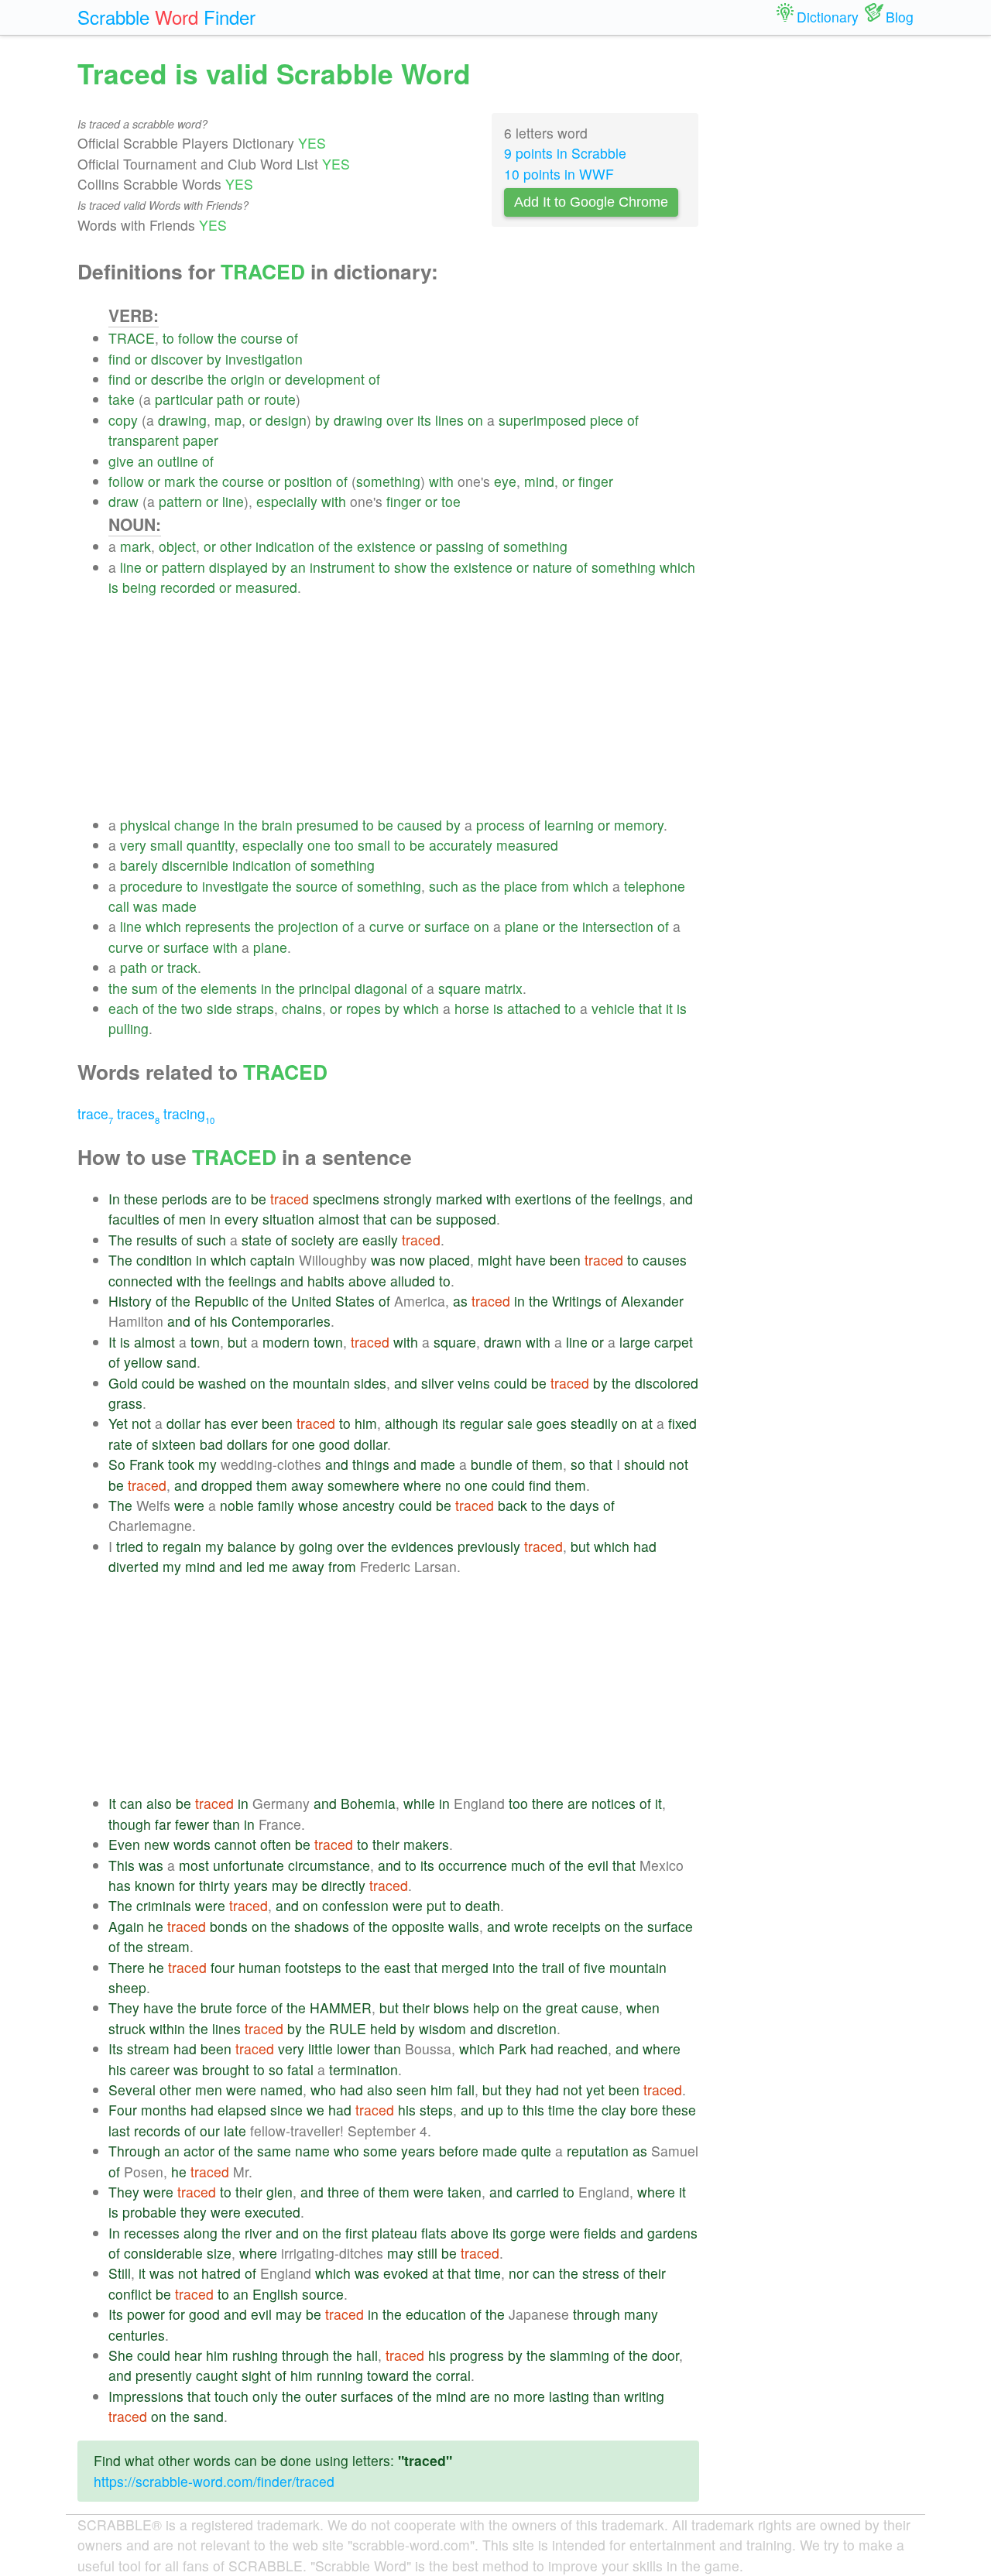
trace (95, 1113)
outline (178, 461)
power (146, 2314)
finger (596, 481)
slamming (580, 2355)
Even (124, 1844)
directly (343, 1885)
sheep (127, 1987)
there (548, 1803)
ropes (363, 1008)
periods (185, 1199)
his (219, 1321)
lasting (569, 2396)
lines (449, 420)
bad (211, 1444)
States (355, 1301)
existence (386, 546)
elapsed (242, 2110)
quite (536, 2151)
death (483, 1905)
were (189, 1505)
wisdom (442, 2028)
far (163, 1824)
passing (460, 546)
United (311, 1301)
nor (519, 2273)
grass (125, 1403)
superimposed (542, 420)
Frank (147, 1464)
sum (145, 988)
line (233, 501)
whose (318, 1505)
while (419, 1803)
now (412, 1260)
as (470, 886)
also (159, 1803)
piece (607, 420)
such (444, 886)
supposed (466, 1219)
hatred (221, 2273)
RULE (348, 2028)
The (120, 1240)
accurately (461, 845)
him (366, 1423)
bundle (492, 1464)
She (121, 2355)
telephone (655, 886)
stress (601, 2273)
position (308, 481)
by (214, 359)
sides (370, 1383)
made (179, 906)
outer (321, 2396)
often (276, 1844)
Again (126, 1926)
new (157, 1844)
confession (355, 1905)
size (219, 2253)
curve (387, 926)
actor (199, 2151)
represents (218, 926)
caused (420, 825)
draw (123, 501)
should (645, 1464)
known (155, 1885)
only (265, 2396)
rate (120, 1444)
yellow (143, 1362)
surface (447, 926)
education (436, 2314)
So (117, 1464)
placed (449, 1260)
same (274, 2151)
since (286, 2110)
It (112, 1342)
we (315, 2110)
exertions (543, 1199)
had (645, 1546)
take (122, 399)
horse (472, 1008)
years (251, 1885)
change (197, 825)
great (562, 2007)
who (323, 2090)
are (221, 1199)
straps (255, 1008)
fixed (682, 1423)
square (459, 988)
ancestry (369, 1505)
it (669, 1008)
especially (287, 501)
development (325, 379)
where (422, 1485)
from (555, 886)
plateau (394, 2233)
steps (436, 2110)
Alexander (652, 1301)
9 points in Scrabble (565, 153)
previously (489, 1546)
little (321, 2048)
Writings (577, 1301)
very (133, 845)
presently (164, 2375)
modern (286, 1342)
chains (302, 1008)
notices (614, 1803)
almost (339, 1219)
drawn (503, 1342)
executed (273, 2212)
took (181, 1464)
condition (164, 1260)
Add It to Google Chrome (591, 202)
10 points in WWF (559, 174)
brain (277, 825)
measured (266, 587)
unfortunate (249, 1865)
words (192, 1844)
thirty (214, 1885)
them (547, 1464)
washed (222, 1383)
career (150, 2069)
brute (216, 2007)
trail (553, 1967)
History (130, 1301)
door (665, 2355)
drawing (182, 420)
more (529, 2396)
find (120, 359)
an (146, 461)
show (410, 567)
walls (464, 1926)
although (411, 1423)
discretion (527, 2028)
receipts (576, 1926)
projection (308, 926)
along (201, 2233)
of (292, 338)
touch (231, 2396)
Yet (118, 1423)
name (312, 2151)
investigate (235, 886)
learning (569, 825)
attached (534, 1008)
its (424, 420)
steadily (594, 1423)
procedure (151, 886)
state (257, 1240)
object (177, 546)
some (380, 2151)
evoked (406, 2273)
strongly (408, 1199)
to (168, 338)
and (681, 1199)
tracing (189, 1113)
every (242, 1219)
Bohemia (368, 1803)
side (219, 1008)
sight (256, 2375)
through (597, 2314)
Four (123, 2110)
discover (177, 359)
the (227, 338)
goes (552, 1423)
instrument (342, 567)
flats (434, 2233)
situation (288, 1219)
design (286, 420)
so (578, 1464)
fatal (300, 2069)
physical (145, 825)
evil (598, 1865)
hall (367, 2355)
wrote (531, 1926)
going (316, 1546)
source (317, 886)
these (141, 1199)
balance (252, 1546)
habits (326, 1281)
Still (120, 2273)
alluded (413, 1281)
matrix (504, 988)
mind (539, 481)
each (123, 1008)
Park (513, 2048)
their (386, 1844)
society (313, 1240)
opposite (418, 1926)
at (647, 1423)
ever (244, 1423)
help (486, 2007)
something (388, 481)
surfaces (367, 2396)
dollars (247, 1444)
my (207, 1464)
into (504, 1967)
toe (451, 501)
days (585, 1505)
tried (130, 1546)
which (677, 567)
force (252, 2007)
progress (477, 2355)
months (164, 2110)
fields (600, 2233)
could (158, 1383)
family (276, 1505)
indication (285, 546)
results (157, 1240)
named (281, 2090)
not (141, 1423)
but (237, 1342)
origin (248, 379)
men (192, 1219)
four (223, 1967)
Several (132, 2090)
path (230, 399)
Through (134, 2151)
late (235, 2131)
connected (141, 1281)
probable (149, 2212)
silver (437, 1383)
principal (325, 988)
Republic (221, 1301)
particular (184, 399)
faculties (134, 1219)
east (397, 1967)
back (513, 1505)
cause (600, 2007)
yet (595, 2090)
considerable (163, 2253)
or (141, 359)
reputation (598, 2151)
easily (380, 1240)
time (561, 2110)
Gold (123, 1383)
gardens (672, 2233)
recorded (188, 587)
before (459, 2151)
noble (237, 1505)
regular (482, 1423)
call (119, 906)
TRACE (132, 338)
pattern (180, 501)
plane (522, 926)
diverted (134, 1566)
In (114, 1199)
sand (182, 1362)
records (157, 2131)
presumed (327, 825)
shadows (322, 1926)
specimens (346, 1199)
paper (201, 440)
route (280, 399)
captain (273, 1260)
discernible (195, 865)
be (386, 825)
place (521, 886)
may (285, 1885)
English (275, 2294)
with (441, 481)
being (139, 587)
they (519, 2090)
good (334, 1444)
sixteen (174, 1444)
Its (116, 2048)
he (156, 1926)
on (475, 420)
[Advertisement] (404, 707)
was (146, 906)
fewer (192, 1824)
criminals (164, 1905)
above (367, 1281)
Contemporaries (281, 1321)
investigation (264, 359)
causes (665, 1260)
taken (465, 2192)
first (357, 2233)
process (501, 825)
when (643, 2007)
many (641, 2314)
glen (279, 2192)
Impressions (146, 2396)
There (127, 1967)
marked (459, 1199)
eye (505, 481)
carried (538, 2192)
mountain (321, 1383)
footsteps (313, 1967)
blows (451, 2007)
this (533, 2110)
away (307, 1485)
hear (188, 2355)
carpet (674, 1342)
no (453, 1485)
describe (177, 379)
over (400, 420)
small (166, 845)
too (344, 845)
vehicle (613, 1008)
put (436, 1905)
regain (182, 1546)
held (383, 2028)
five (595, 1967)
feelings (638, 1199)
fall (466, 2090)
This (122, 1865)
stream (168, 1946)
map (228, 420)
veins (474, 1383)
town (205, 1342)
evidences (422, 1546)
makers (426, 1844)
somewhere (363, 1485)
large (635, 1342)
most (194, 1865)
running (340, 2375)
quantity (211, 845)
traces (138, 1113)
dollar (183, 1423)
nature (552, 567)
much (528, 1865)
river (258, 2233)
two (192, 1008)
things (371, 1464)
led (255, 1566)
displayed (238, 567)
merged (465, 1967)
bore (644, 2110)
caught (217, 2375)
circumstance (329, 1865)
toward (388, 2375)
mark (180, 481)
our (210, 2131)
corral (453, 2375)
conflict (130, 2294)
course (262, 338)
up (495, 2110)
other (236, 546)
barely (139, 865)
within (167, 2028)
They (124, 2007)
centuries (137, 2335)
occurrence (473, 1865)
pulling (129, 1028)
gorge (528, 2233)
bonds (229, 1926)
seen (411, 2090)
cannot (235, 1844)
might (495, 1260)
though (130, 1824)
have (531, 1260)
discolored (667, 1383)
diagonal (381, 988)
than (226, 1824)
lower (353, 2048)
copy (123, 420)
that (650, 1008)
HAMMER (341, 2007)
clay (614, 2110)
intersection (618, 926)
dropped (227, 1485)
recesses (152, 2233)
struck (127, 2028)
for (280, 1444)
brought (226, 2069)
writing (644, 2396)
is (113, 587)
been (565, 1260)
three (343, 2192)
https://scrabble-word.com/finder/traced (214, 2481)
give (121, 461)
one (319, 845)
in (229, 825)
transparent (144, 440)
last (119, 2131)
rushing (255, 2355)
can (401, 1219)
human (260, 1967)
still (427, 2253)
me (278, 1566)
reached (583, 2048)
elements (229, 988)
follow (196, 338)
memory (639, 825)
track (182, 967)
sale (520, 1423)
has (216, 1423)
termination (363, 2069)
